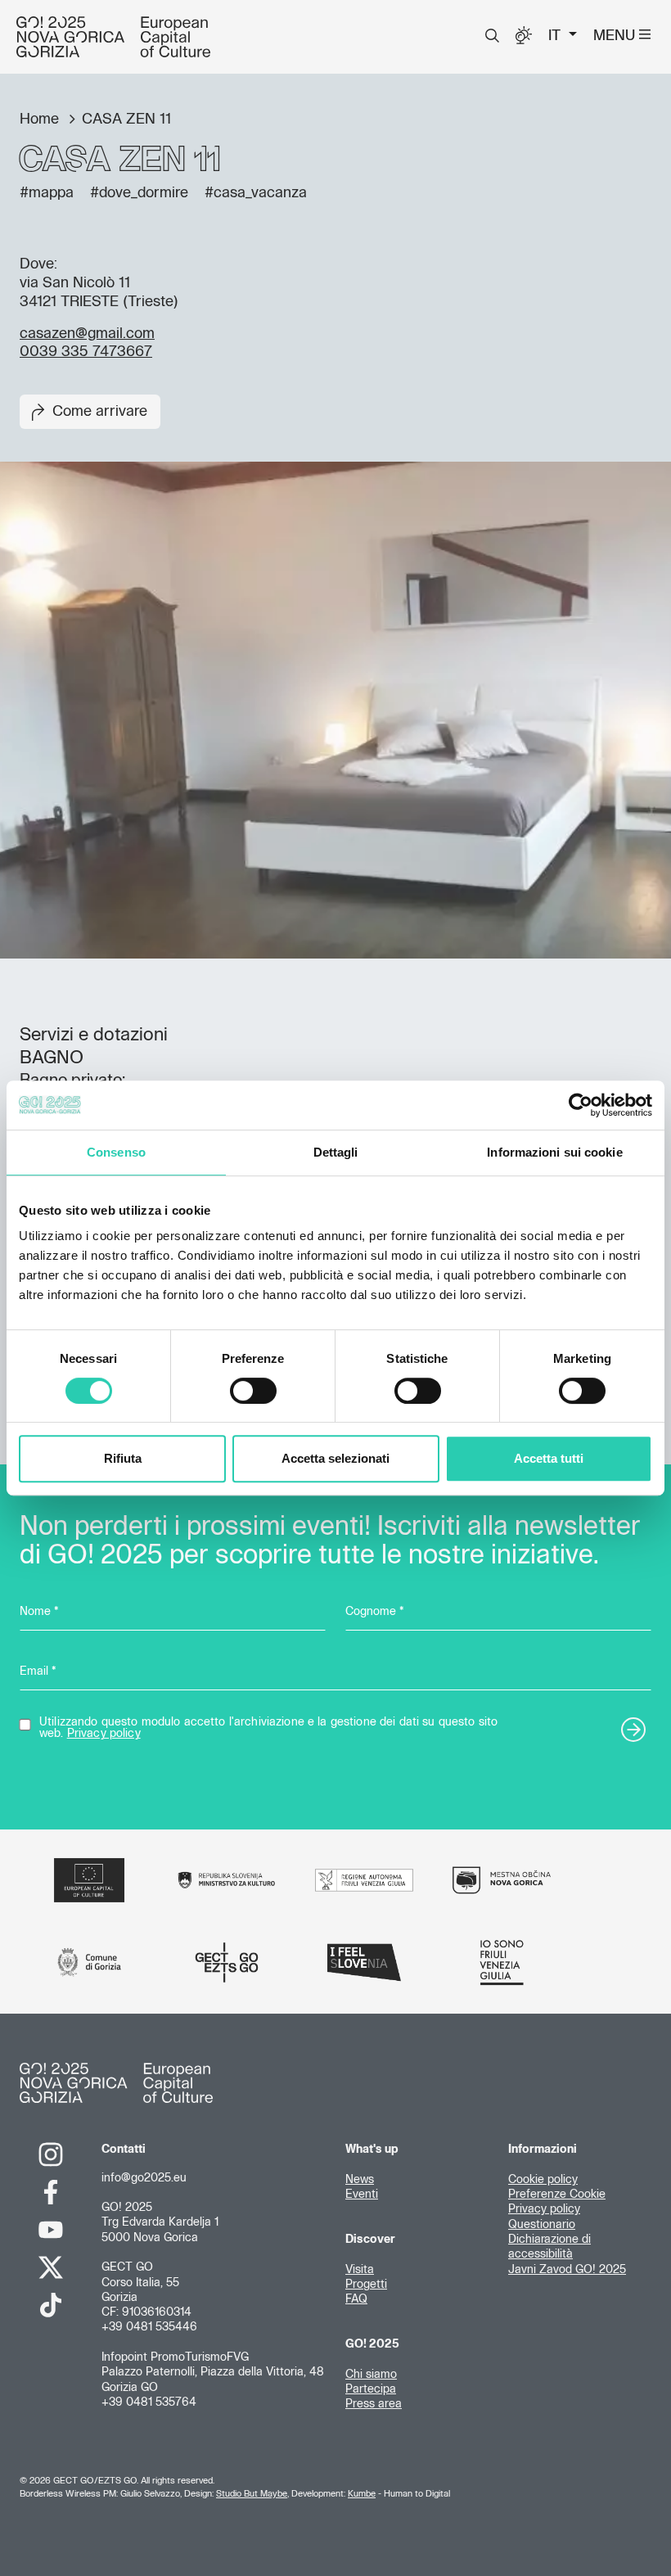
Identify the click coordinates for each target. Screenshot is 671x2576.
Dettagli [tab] (336, 1152)
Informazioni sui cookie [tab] (554, 1152)
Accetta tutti (549, 1458)
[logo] (113, 37)
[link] (51, 2154)
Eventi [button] (362, 2195)
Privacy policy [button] (544, 2209)
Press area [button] (374, 2404)
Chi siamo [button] (371, 2375)
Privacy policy (104, 1734)
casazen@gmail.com (87, 334)
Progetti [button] (366, 2285)
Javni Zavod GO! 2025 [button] (567, 2270)
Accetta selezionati (335, 1458)
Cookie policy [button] (543, 2180)
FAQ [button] (356, 2299)
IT (556, 36)
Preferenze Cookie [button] (557, 2195)
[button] (492, 36)
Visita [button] (360, 2270)
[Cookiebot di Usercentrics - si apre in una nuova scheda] (581, 1105)
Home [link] (41, 120)
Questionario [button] (542, 2225)
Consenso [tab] (116, 1152)
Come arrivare (100, 412)
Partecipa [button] (371, 2389)
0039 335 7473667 (86, 352)
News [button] (360, 2180)
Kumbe (362, 2494)
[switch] (253, 1391)
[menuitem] (492, 36)
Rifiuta (123, 1458)
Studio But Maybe (252, 2494)
